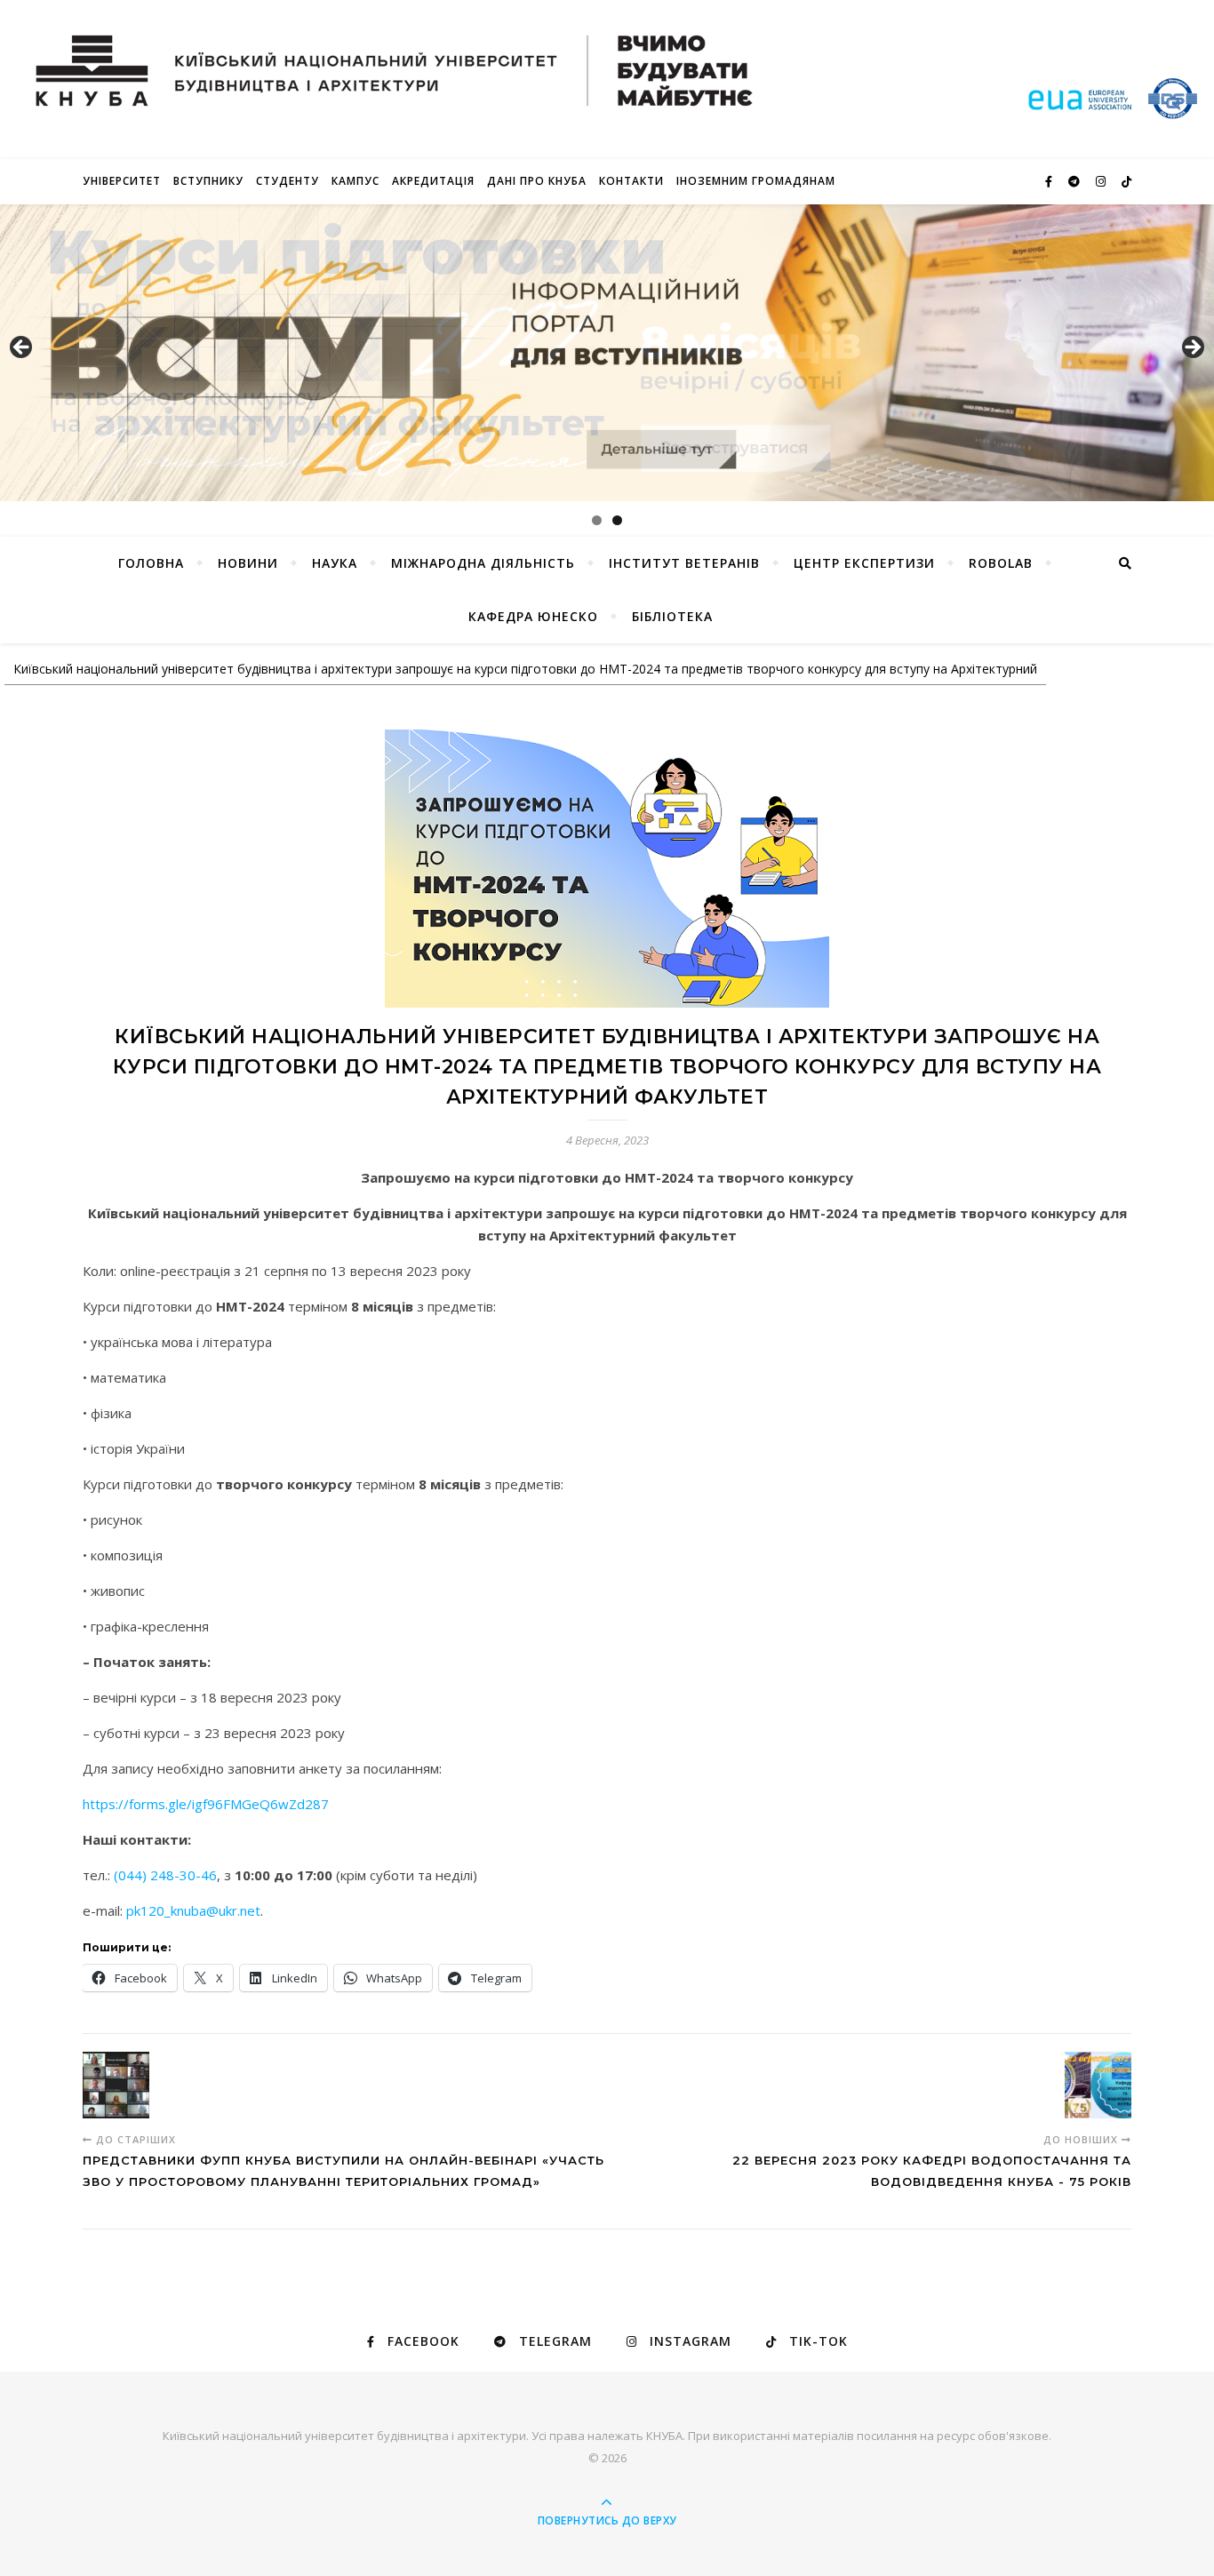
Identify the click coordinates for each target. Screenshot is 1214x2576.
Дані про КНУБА (537, 181)
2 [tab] (617, 520)
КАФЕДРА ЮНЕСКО (533, 616)
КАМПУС (355, 181)
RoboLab (1001, 563)
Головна (151, 563)
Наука (335, 563)
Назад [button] (22, 348)
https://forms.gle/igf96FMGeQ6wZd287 (206, 1804)
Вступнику (208, 181)
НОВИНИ (248, 563)
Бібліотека (672, 616)
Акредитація (433, 181)
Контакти (631, 181)
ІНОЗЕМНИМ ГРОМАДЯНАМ (756, 181)
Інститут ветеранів (684, 563)
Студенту (288, 181)
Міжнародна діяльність (483, 563)
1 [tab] (597, 520)
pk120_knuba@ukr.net (193, 1910)
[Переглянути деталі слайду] (607, 353)
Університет (122, 181)
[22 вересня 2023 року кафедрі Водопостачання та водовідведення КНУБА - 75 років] (1098, 2085)
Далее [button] (1192, 348)
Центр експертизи (864, 563)
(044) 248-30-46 (165, 1875)
